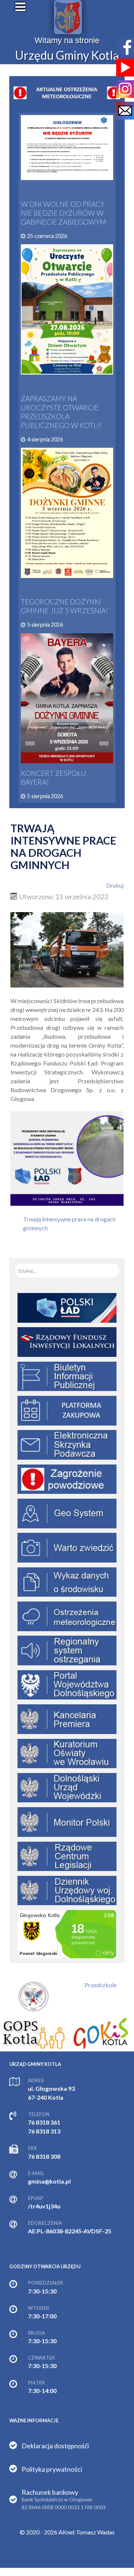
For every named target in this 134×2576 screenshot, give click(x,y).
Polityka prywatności (52, 2469)
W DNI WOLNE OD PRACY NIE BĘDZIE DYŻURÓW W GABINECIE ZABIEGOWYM (63, 213)
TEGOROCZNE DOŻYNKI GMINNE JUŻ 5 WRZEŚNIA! (65, 606)
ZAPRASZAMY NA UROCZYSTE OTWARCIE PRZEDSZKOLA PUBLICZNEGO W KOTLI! (61, 412)
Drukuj (115, 885)
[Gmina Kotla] (68, 17)
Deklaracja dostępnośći (55, 2446)
